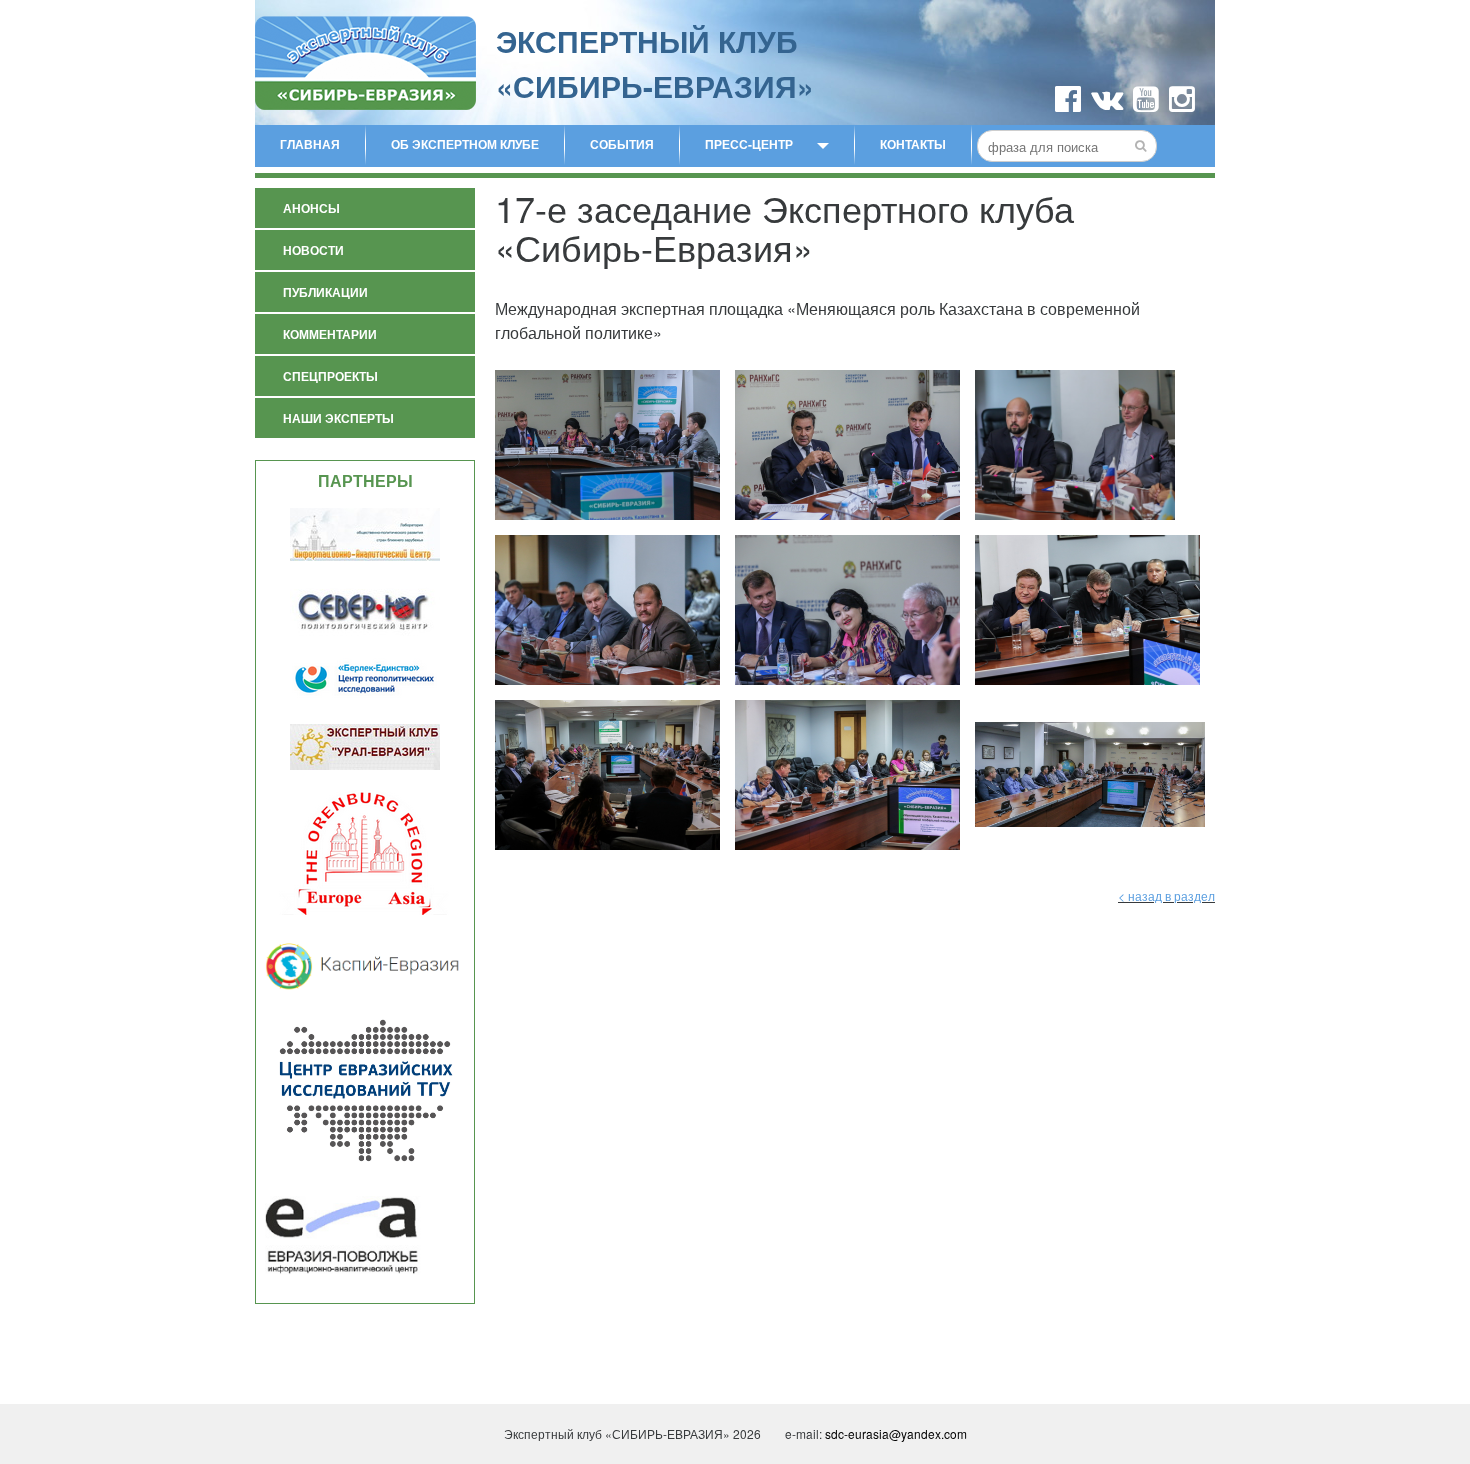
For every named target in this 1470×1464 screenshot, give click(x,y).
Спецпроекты (330, 376)
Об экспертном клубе (465, 144)
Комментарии (330, 334)
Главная (310, 144)
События (622, 144)
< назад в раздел (1166, 895)
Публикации (325, 292)
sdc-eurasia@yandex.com (896, 1433)
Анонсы (311, 208)
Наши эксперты (338, 418)
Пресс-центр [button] (749, 144)
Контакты (913, 144)
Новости (313, 250)
